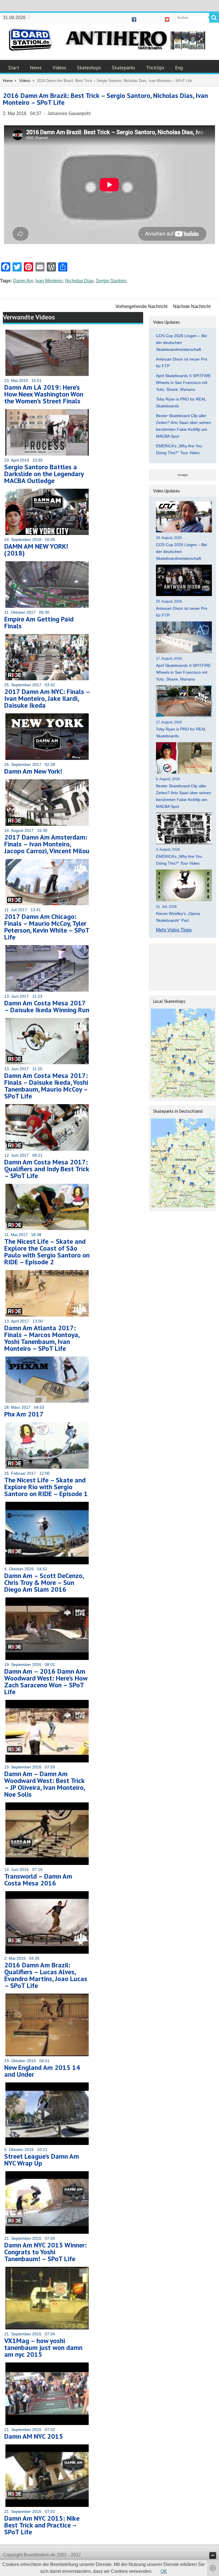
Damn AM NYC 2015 (34, 2436)
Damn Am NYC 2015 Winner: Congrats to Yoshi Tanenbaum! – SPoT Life (45, 2252)
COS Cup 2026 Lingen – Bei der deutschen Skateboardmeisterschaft (182, 343)
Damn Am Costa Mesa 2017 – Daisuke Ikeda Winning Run (47, 1006)
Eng (179, 68)
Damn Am (23, 281)
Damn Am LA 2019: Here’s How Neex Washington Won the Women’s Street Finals (44, 394)
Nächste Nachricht (192, 306)
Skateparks (123, 68)
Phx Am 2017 (24, 1414)
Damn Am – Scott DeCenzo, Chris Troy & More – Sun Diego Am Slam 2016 (44, 1582)
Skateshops (89, 68)
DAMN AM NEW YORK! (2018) (36, 550)
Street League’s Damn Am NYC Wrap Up (42, 2160)
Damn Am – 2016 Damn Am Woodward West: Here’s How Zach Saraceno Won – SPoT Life (46, 1682)
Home (8, 81)
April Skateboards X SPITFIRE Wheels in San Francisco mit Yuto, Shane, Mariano (183, 383)
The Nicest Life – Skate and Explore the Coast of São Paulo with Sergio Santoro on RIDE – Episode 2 (47, 1252)
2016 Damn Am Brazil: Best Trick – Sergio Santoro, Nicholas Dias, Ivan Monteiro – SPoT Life (105, 99)
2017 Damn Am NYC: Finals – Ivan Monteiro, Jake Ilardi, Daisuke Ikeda (47, 698)
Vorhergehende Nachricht (141, 306)
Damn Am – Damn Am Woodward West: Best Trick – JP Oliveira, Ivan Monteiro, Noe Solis (44, 1784)
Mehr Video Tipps (174, 930)
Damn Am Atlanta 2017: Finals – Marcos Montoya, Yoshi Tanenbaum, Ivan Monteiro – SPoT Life (42, 1338)
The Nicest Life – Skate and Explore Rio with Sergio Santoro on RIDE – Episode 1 (46, 1487)
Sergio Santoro (111, 281)
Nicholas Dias (79, 281)
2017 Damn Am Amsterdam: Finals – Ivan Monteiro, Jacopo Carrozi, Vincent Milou (47, 844)
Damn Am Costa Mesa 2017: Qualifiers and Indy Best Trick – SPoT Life (47, 1169)
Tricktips (155, 68)
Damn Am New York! (33, 771)
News (36, 68)
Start (14, 68)
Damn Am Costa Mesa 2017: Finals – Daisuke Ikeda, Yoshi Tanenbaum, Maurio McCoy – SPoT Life (46, 1086)
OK (164, 2571)
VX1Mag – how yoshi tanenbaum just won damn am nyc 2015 (43, 2347)
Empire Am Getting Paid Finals (39, 622)
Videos (59, 68)
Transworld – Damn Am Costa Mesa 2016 (38, 1880)
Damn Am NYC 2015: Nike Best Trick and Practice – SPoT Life (42, 2525)
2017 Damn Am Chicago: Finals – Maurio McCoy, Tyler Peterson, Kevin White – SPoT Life (47, 927)
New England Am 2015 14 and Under (42, 2071)
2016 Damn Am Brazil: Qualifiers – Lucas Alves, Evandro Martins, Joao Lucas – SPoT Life (46, 1975)
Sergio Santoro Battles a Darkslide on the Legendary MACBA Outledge (44, 474)
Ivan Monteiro (49, 281)
